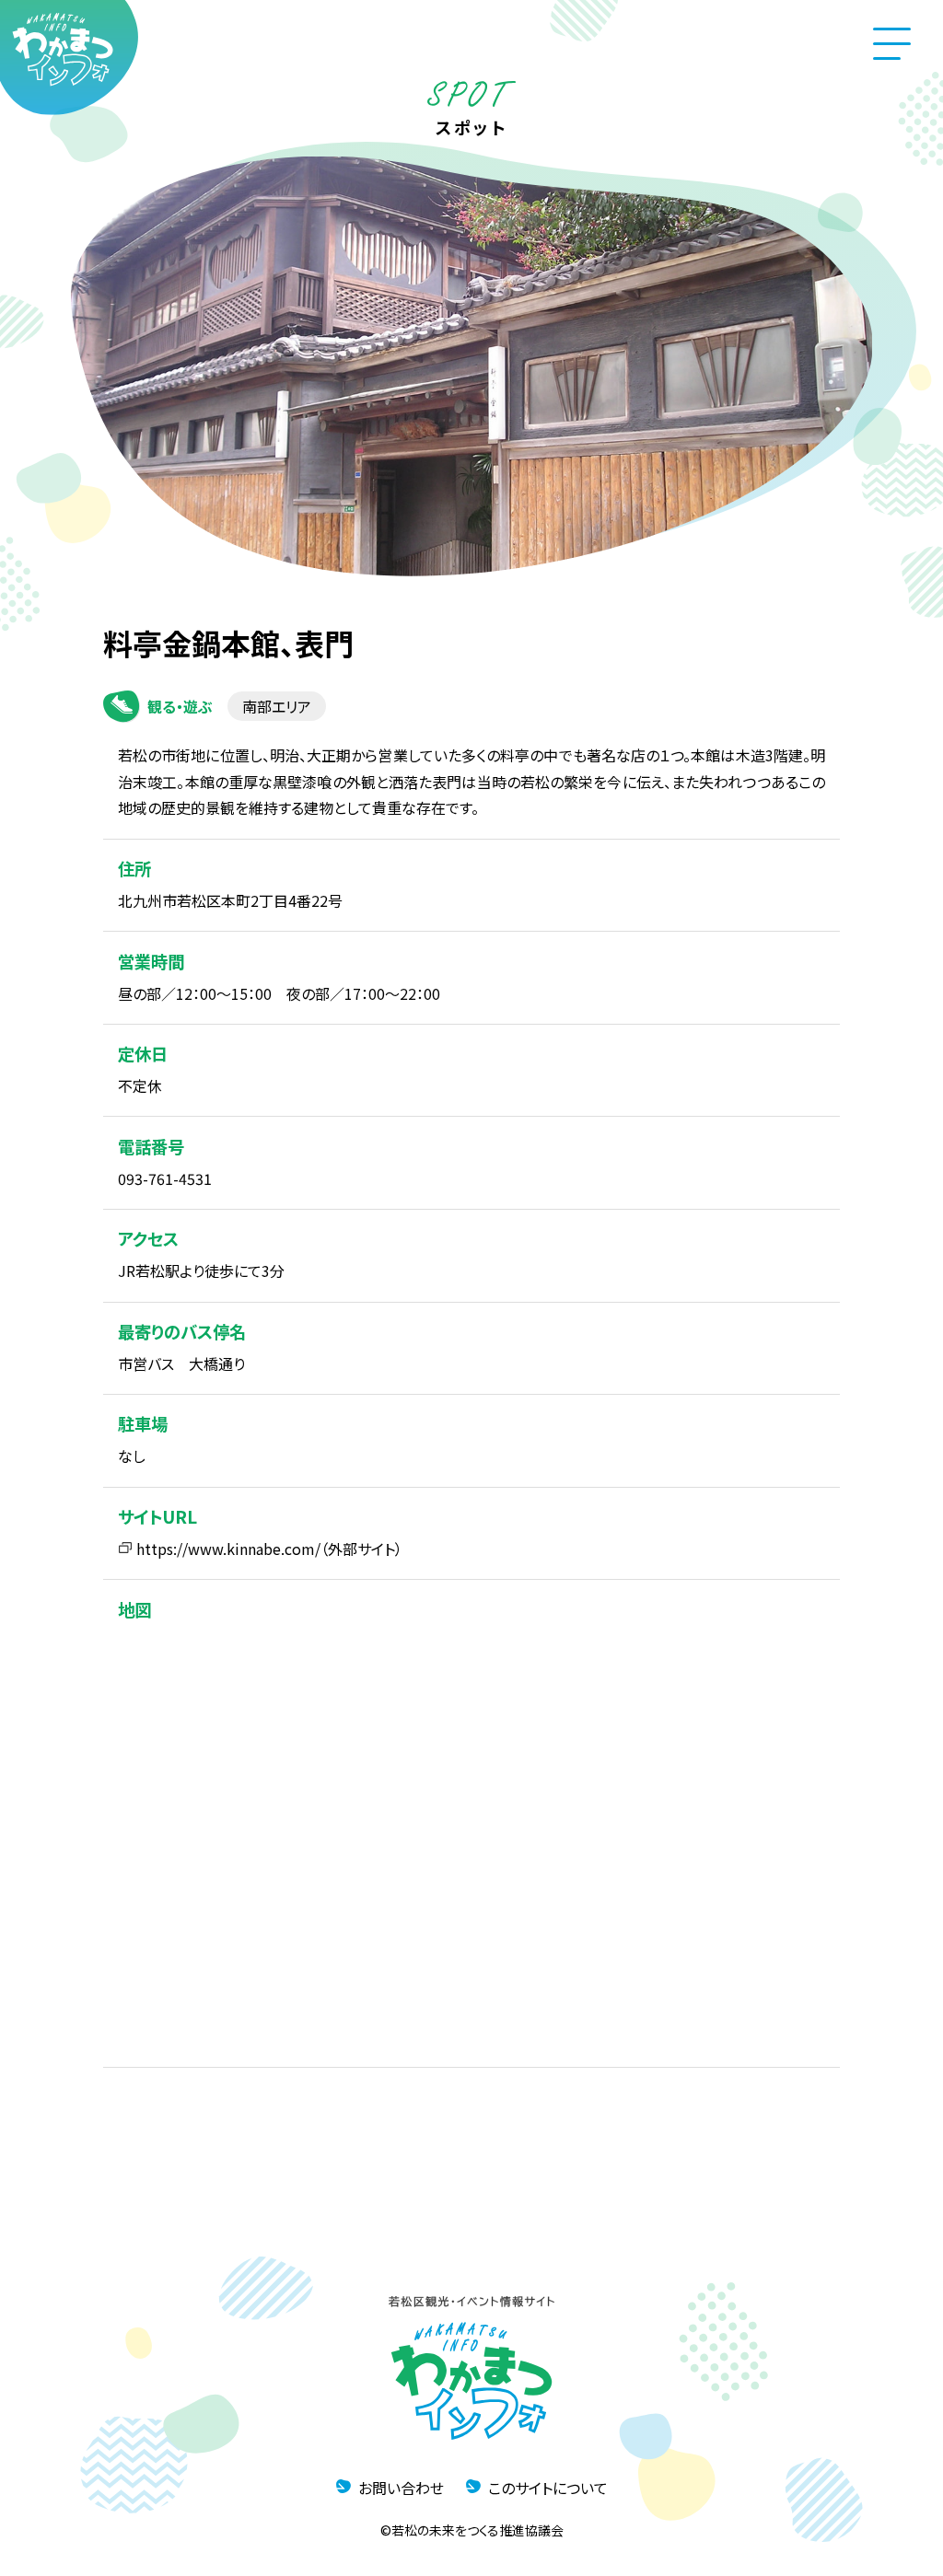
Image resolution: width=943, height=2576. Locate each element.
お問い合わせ (401, 2488)
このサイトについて (548, 2488)
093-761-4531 (165, 1178)
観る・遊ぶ (180, 706)
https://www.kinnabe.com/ (228, 1549)
